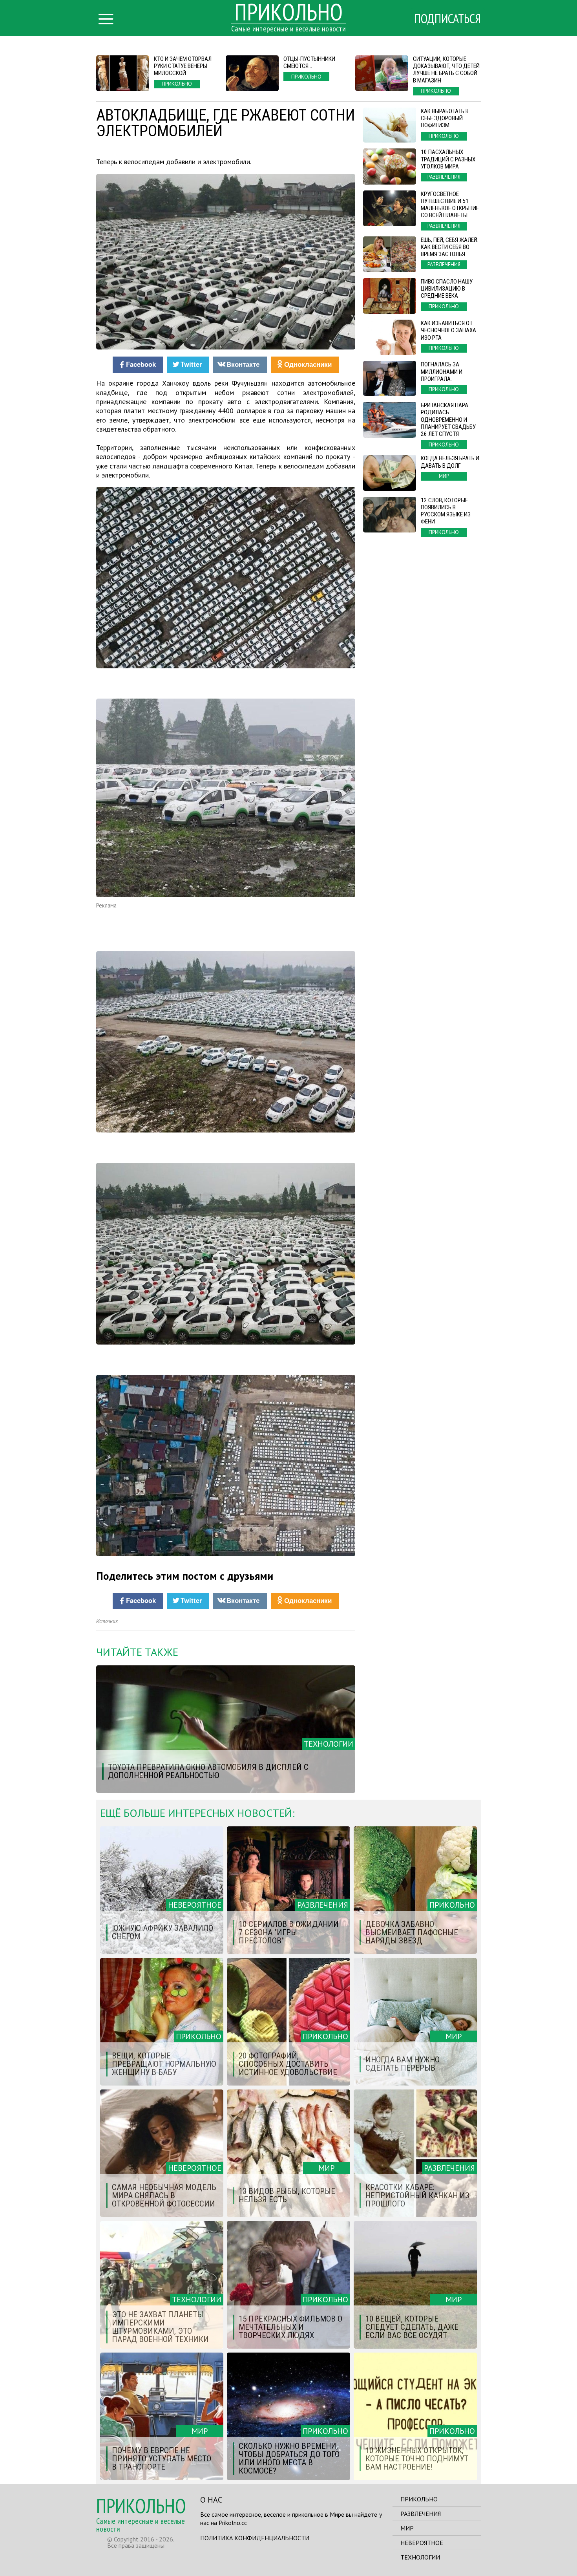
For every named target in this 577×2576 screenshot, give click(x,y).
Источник (107, 1621)
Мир (407, 2528)
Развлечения (421, 2514)
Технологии (420, 2557)
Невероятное (422, 2543)
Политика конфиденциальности (255, 2538)
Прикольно (419, 2499)
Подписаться (447, 18)
